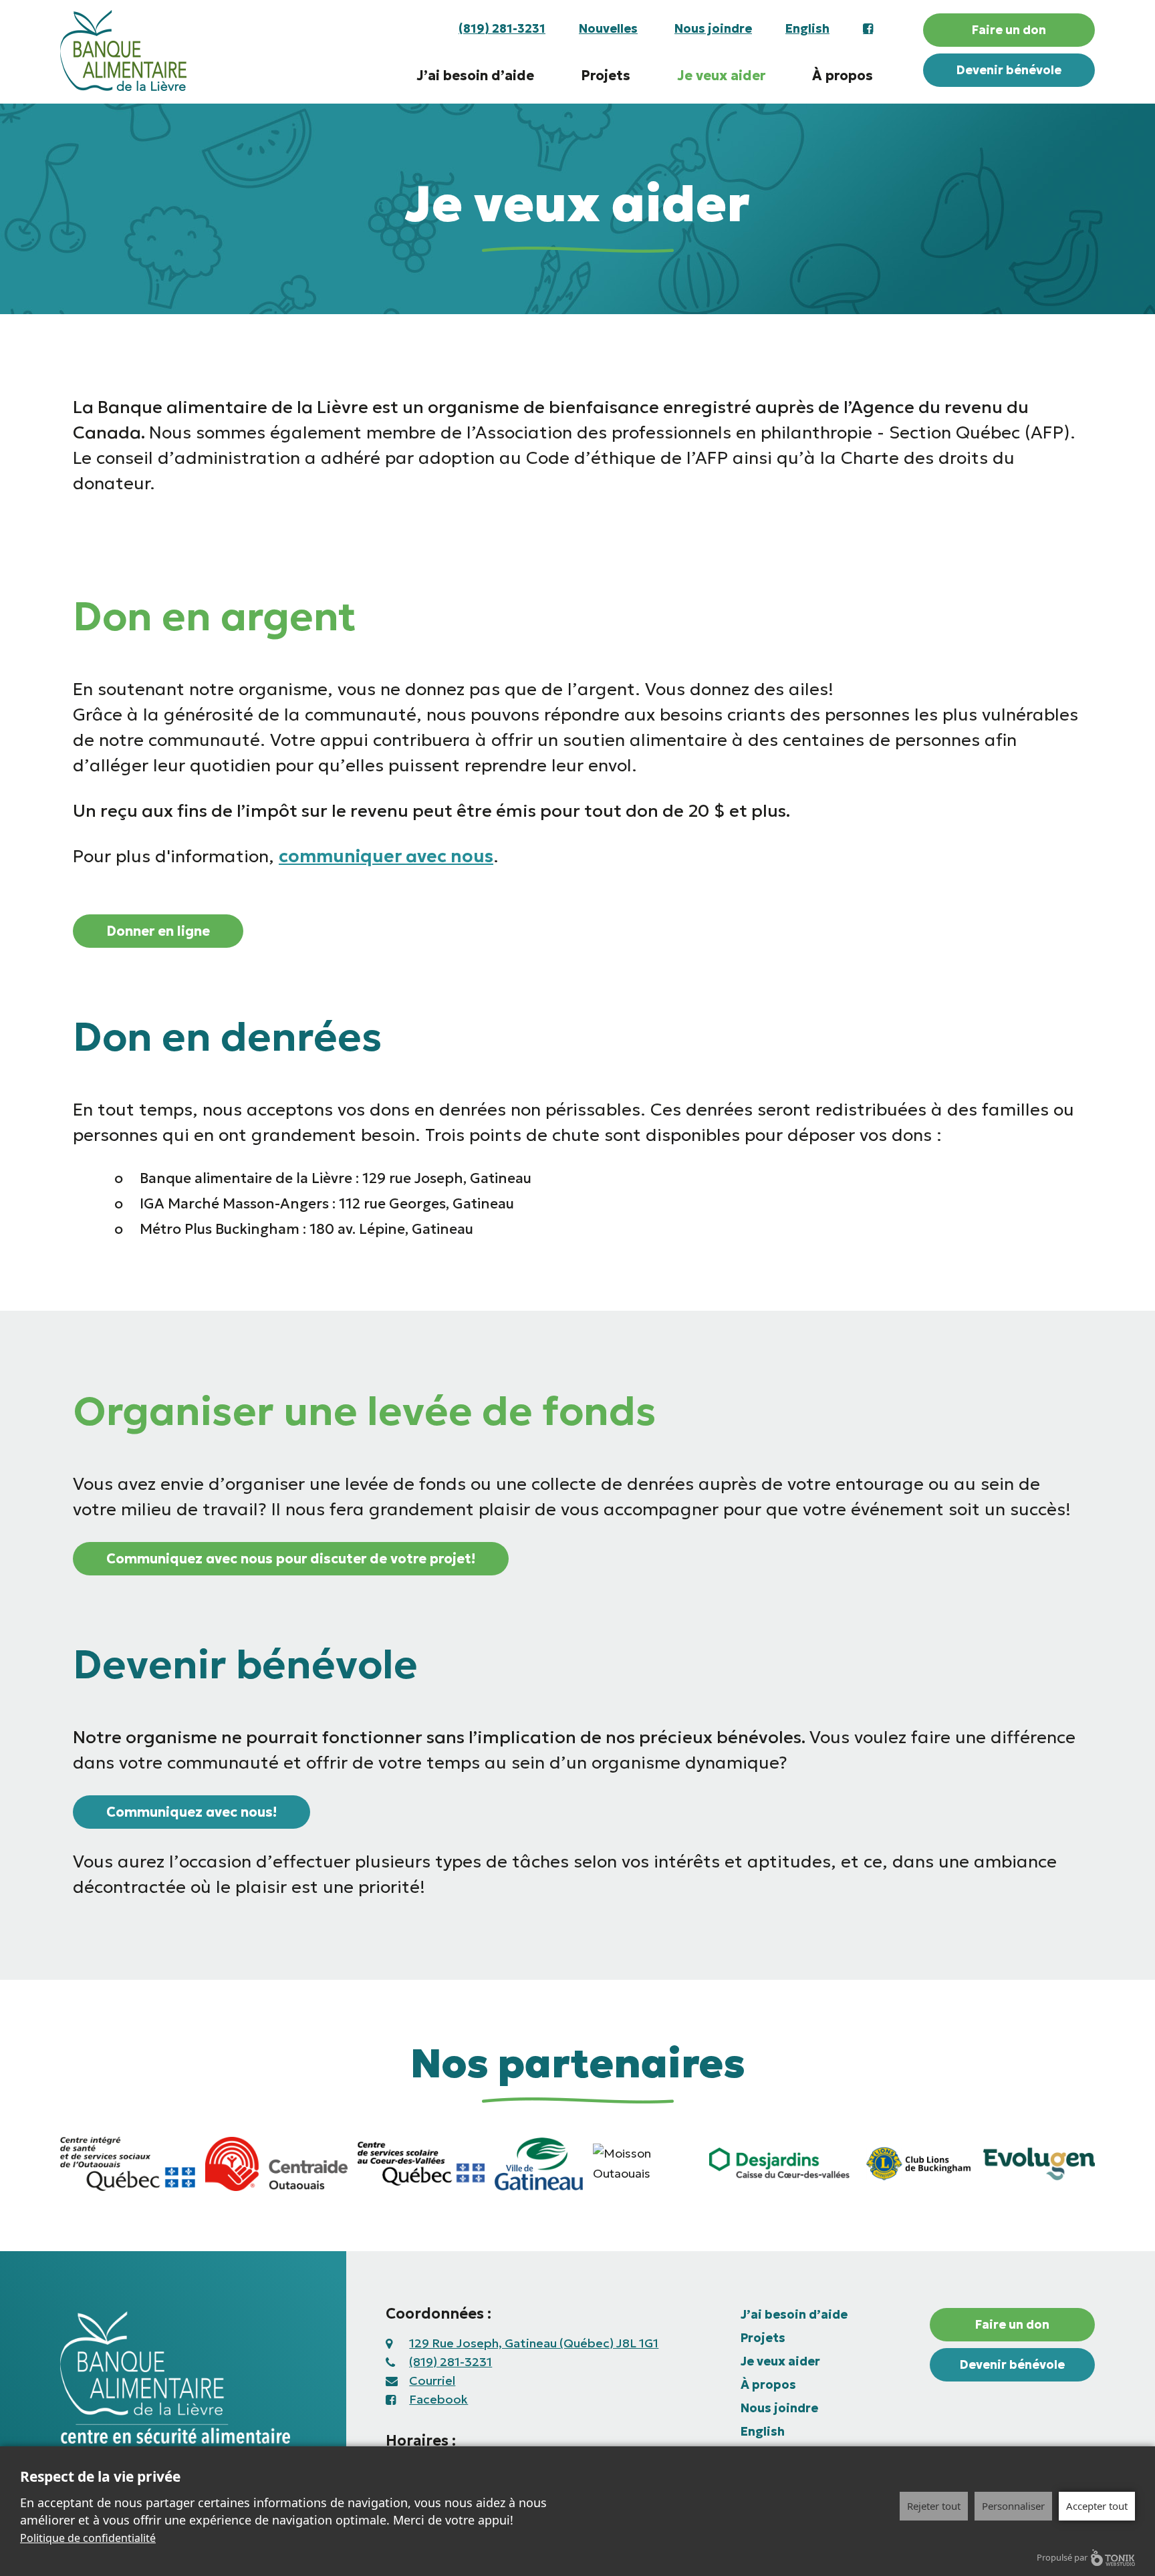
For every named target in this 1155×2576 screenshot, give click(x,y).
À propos (843, 76)
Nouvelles (608, 28)
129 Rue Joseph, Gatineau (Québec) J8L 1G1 (534, 2343)
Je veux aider (721, 76)
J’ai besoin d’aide (475, 76)
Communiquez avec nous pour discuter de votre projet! (291, 1559)
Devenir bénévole (1009, 70)
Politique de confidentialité (88, 2538)
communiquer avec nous (386, 856)
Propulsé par (1062, 2557)
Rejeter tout (934, 2506)
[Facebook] (860, 29)
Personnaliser (1013, 2506)
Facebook (438, 2399)
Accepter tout (1097, 2506)
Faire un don (1009, 30)
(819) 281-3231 (502, 28)
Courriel (432, 2380)
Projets (606, 76)
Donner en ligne (158, 931)
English (807, 28)
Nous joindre (713, 28)
